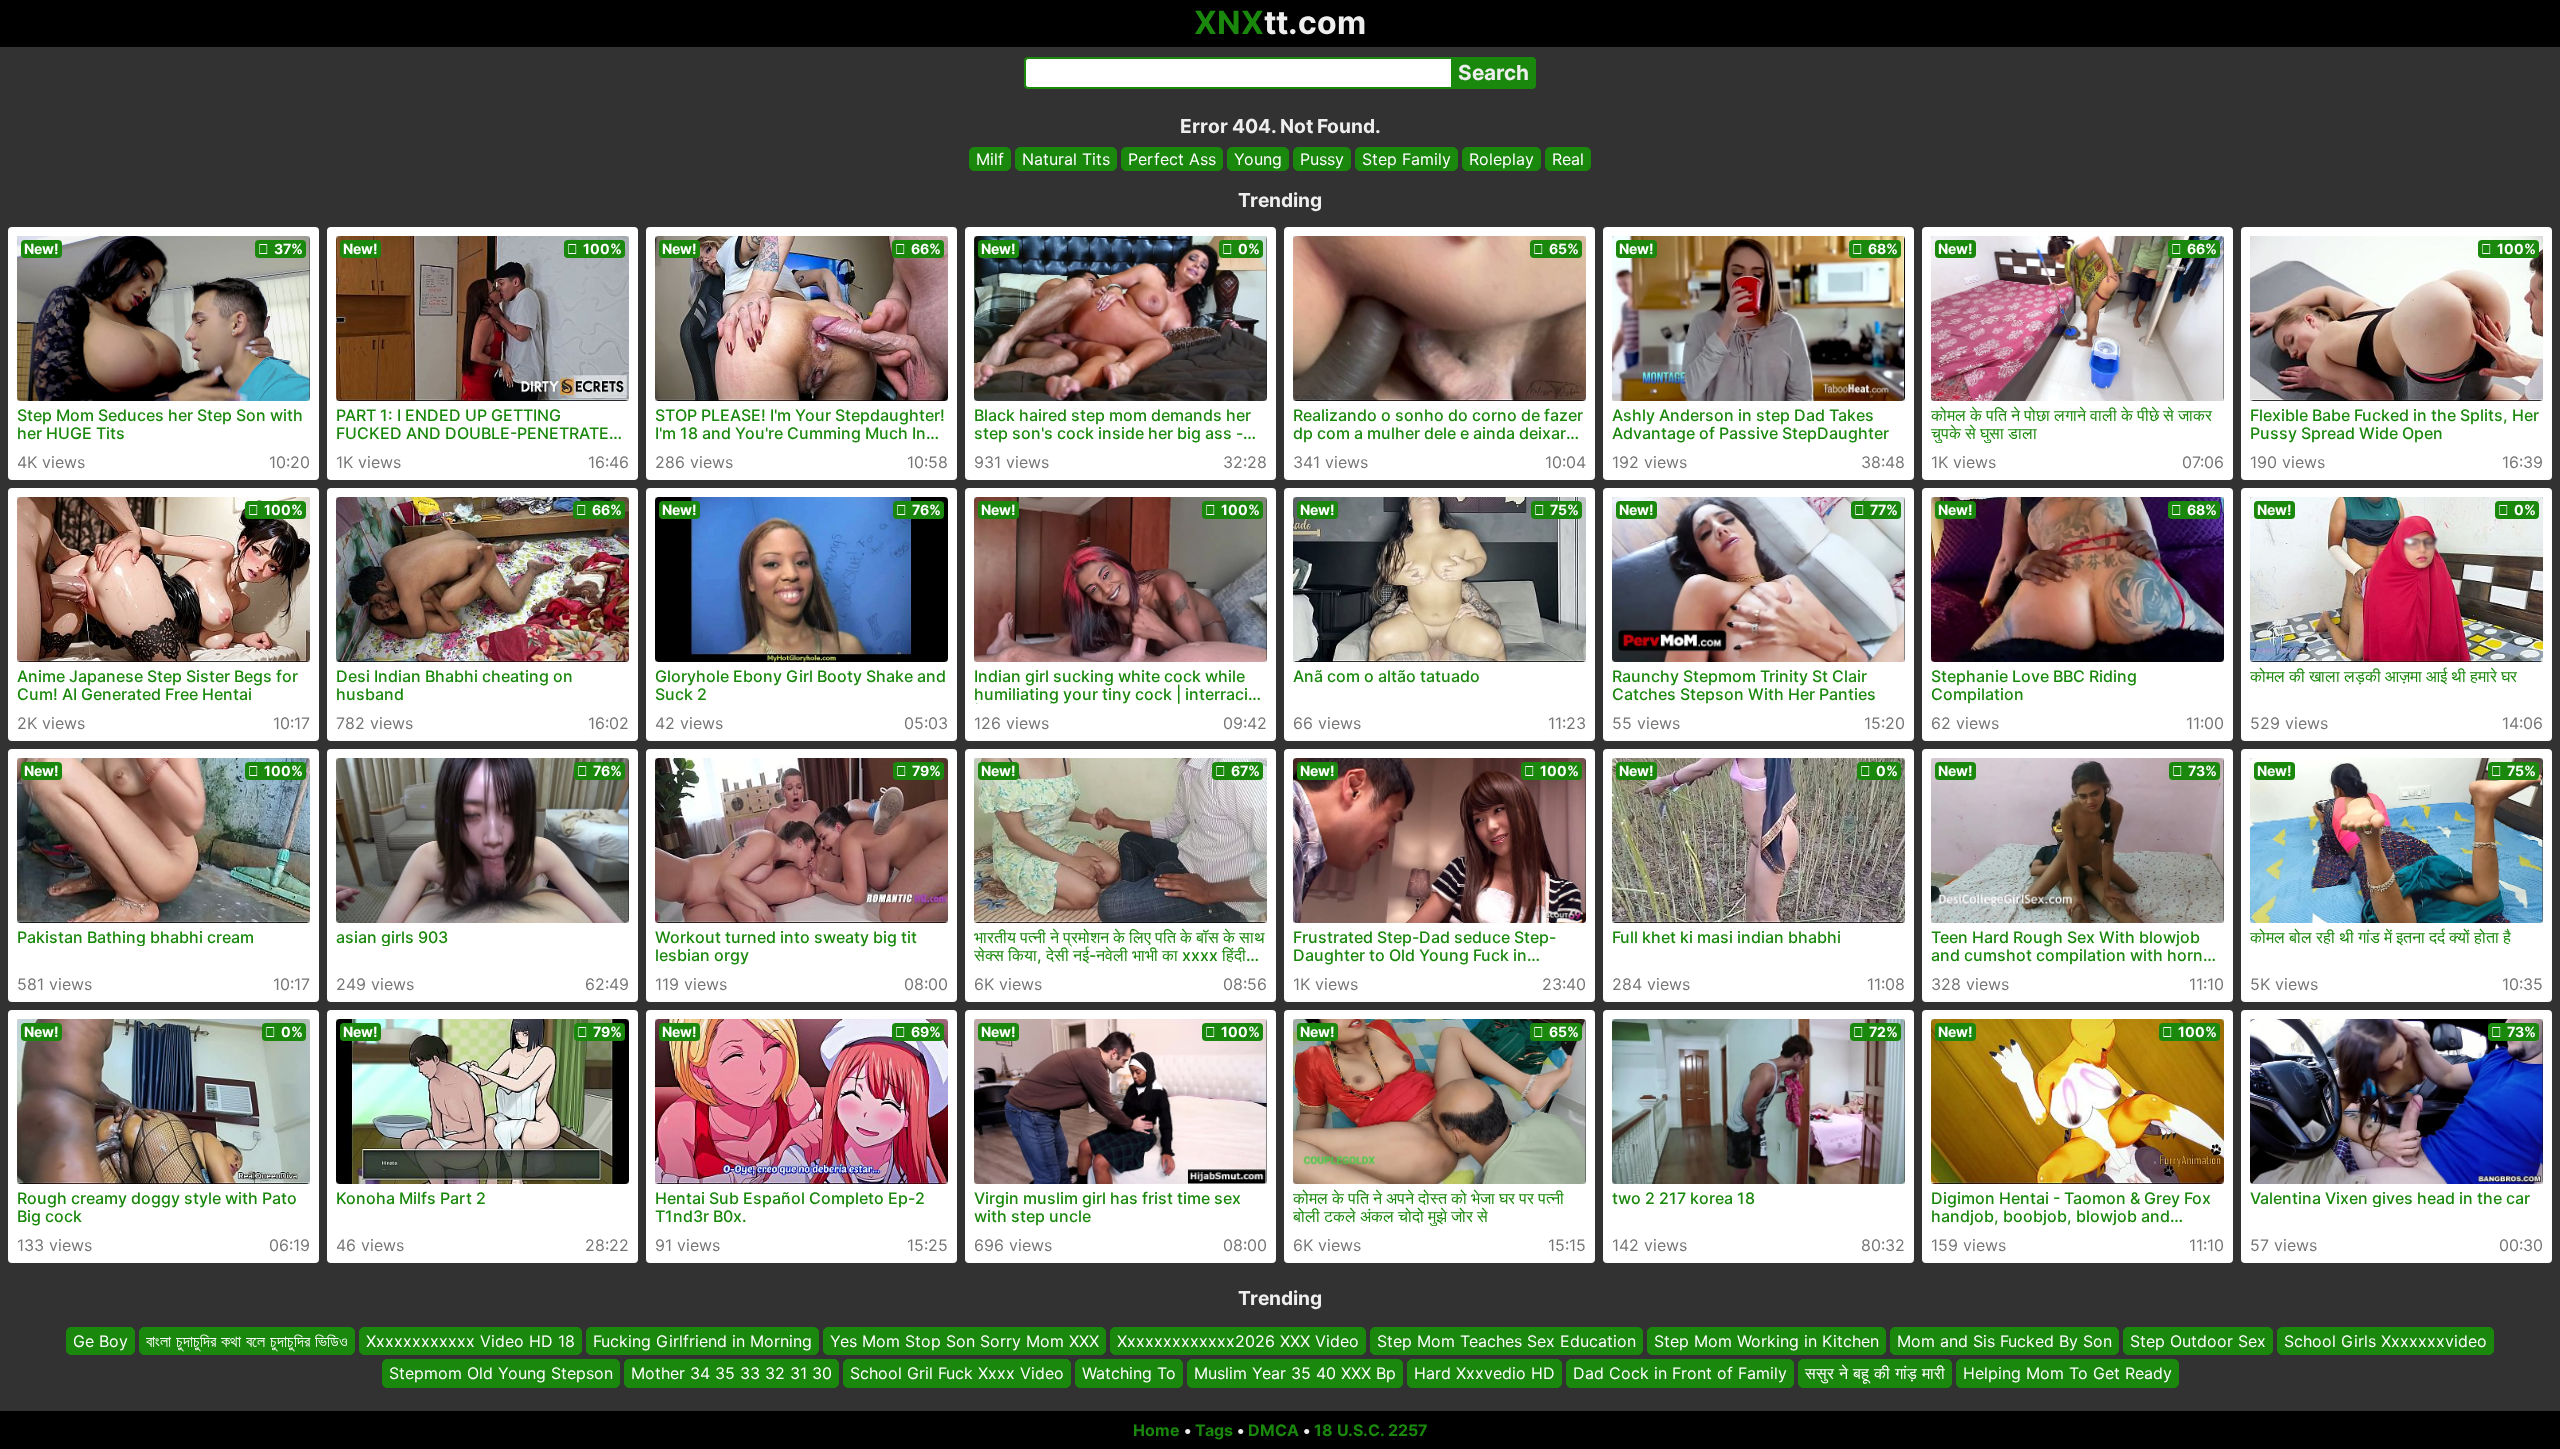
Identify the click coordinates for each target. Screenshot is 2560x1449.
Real (1568, 159)
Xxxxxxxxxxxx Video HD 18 (470, 1341)
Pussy (1322, 159)
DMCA (1273, 1430)
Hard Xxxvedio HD (1484, 1374)
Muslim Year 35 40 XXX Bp (1295, 1374)
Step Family (1406, 159)
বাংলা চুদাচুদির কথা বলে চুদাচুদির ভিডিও (247, 1341)
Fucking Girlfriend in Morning (702, 1341)
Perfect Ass (1172, 159)
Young (1258, 159)
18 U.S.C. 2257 (1371, 1430)
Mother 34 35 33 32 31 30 (731, 1374)
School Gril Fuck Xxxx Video (957, 1374)
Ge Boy (100, 1341)
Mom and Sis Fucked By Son (2004, 1341)
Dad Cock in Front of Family (1680, 1374)
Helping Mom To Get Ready (2067, 1374)
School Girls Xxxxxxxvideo (2385, 1341)
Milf (990, 159)
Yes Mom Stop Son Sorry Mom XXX (964, 1341)
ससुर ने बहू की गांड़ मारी (1875, 1374)
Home (1156, 1430)
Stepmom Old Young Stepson (501, 1374)
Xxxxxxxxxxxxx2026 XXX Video (1238, 1341)
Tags (1214, 1430)
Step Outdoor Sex (2198, 1341)
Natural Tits (1066, 159)
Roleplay (1501, 159)
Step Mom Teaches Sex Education (1506, 1341)
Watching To (1129, 1374)
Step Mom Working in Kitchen (1766, 1341)
